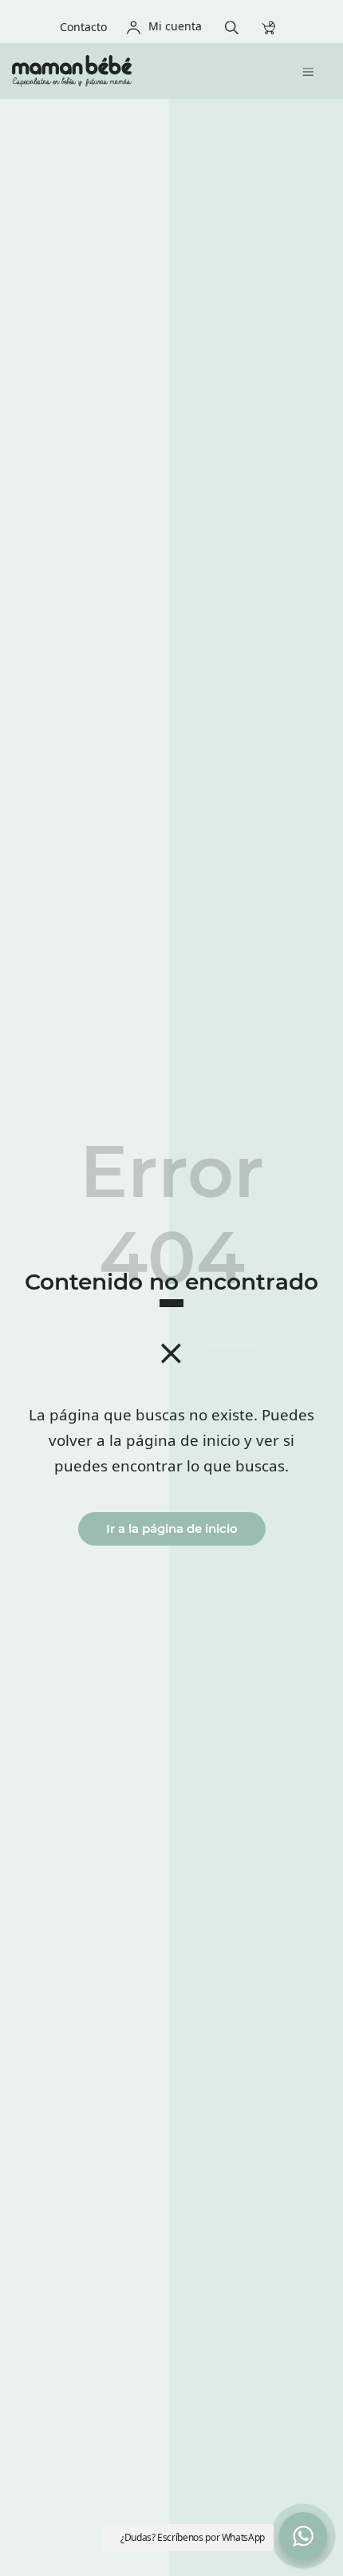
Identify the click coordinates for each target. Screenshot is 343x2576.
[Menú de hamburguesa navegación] (312, 71)
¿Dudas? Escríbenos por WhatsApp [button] (193, 2537)
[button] (303, 2536)
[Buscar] (236, 26)
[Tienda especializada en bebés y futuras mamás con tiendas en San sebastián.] (134, 71)
